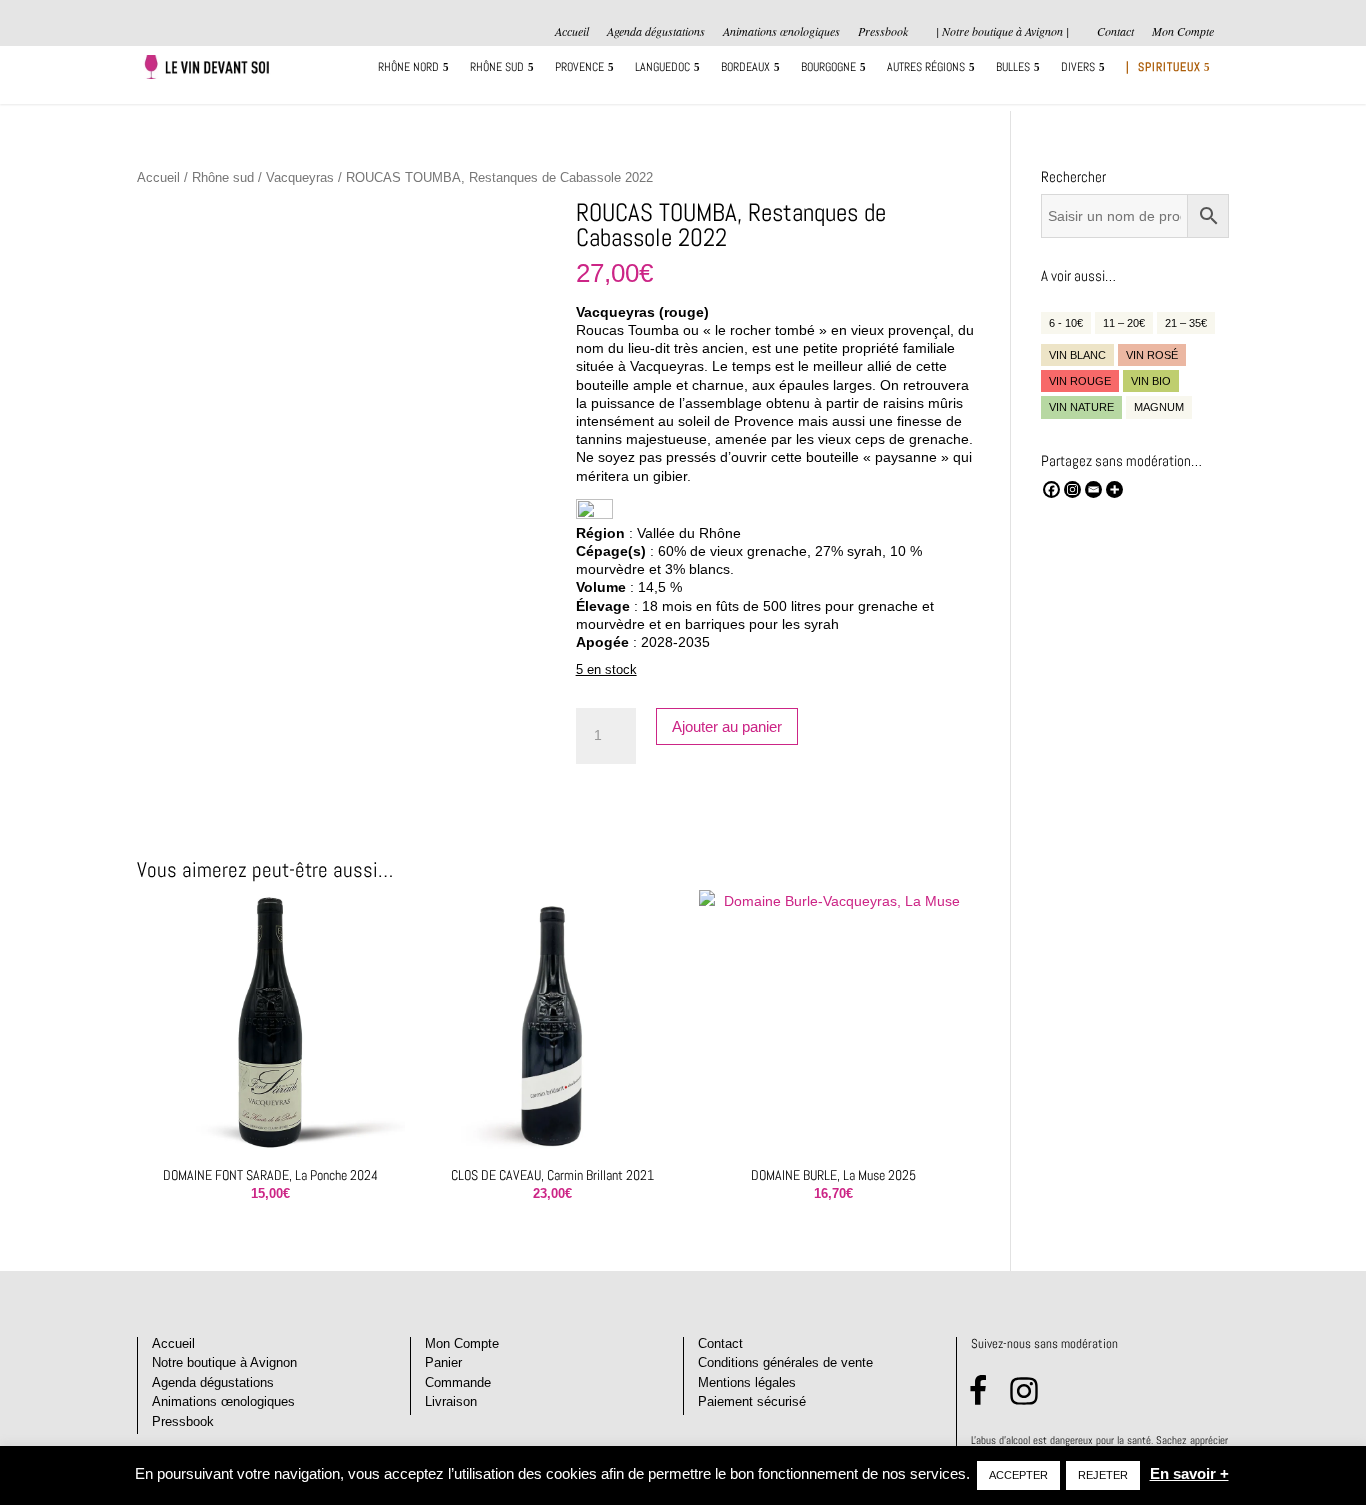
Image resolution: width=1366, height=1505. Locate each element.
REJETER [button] (1103, 1475)
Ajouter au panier (727, 726)
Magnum (1159, 407)
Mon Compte (1183, 32)
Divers (1078, 67)
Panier (443, 1362)
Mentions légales (747, 1382)
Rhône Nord (408, 67)
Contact (1115, 32)
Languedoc (662, 67)
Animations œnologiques (781, 32)
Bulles (1013, 67)
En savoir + (1189, 1473)
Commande (458, 1382)
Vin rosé (1152, 355)
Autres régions (926, 67)
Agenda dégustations (656, 32)
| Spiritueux (1163, 67)
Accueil (572, 32)
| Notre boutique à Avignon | (1002, 31)
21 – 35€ (1186, 323)
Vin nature (1081, 407)
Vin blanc (1077, 355)
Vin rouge (1080, 381)
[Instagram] (1072, 489)
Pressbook (883, 32)
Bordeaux (745, 67)
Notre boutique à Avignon (224, 1362)
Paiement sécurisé (752, 1401)
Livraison (451, 1401)
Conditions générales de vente (785, 1362)
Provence (579, 67)
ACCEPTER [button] (1018, 1475)
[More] (1114, 489)
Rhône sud (497, 67)
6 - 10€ (1066, 323)
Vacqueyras (300, 177)
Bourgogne (828, 67)
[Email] (1093, 489)
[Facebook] (1051, 489)
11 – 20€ (1124, 323)
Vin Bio (1151, 381)
